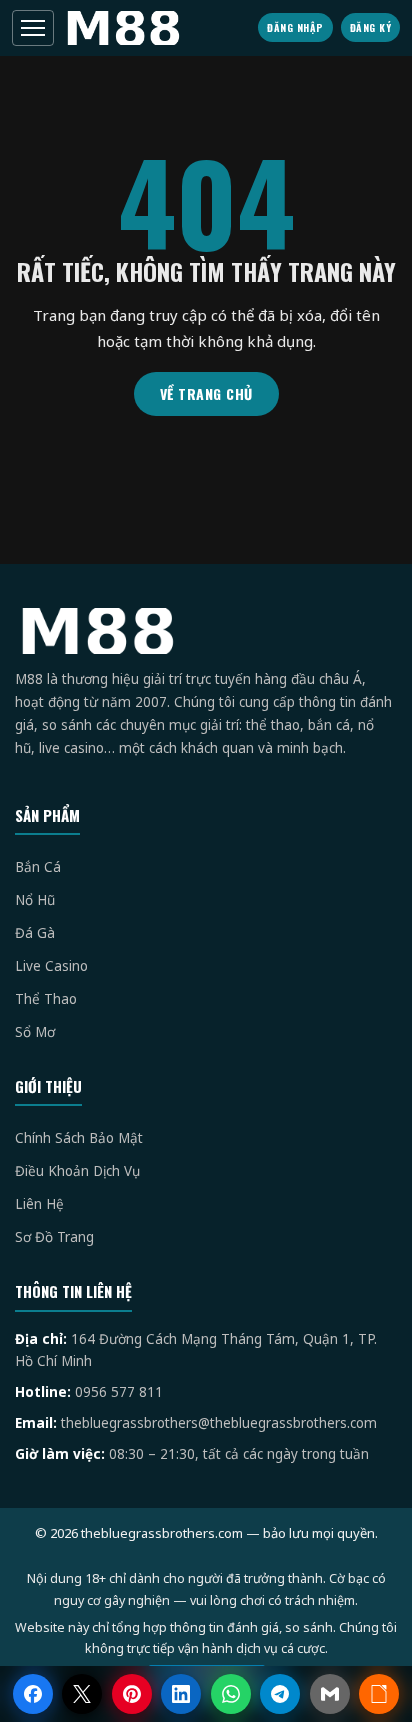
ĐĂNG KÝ (371, 27)
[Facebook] (33, 1694)
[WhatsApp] (231, 1694)
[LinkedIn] (181, 1694)
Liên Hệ (39, 1204)
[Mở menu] (33, 28)
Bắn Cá (38, 867)
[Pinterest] (132, 1694)
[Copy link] (379, 1694)
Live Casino (51, 966)
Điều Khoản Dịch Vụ (77, 1171)
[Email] (330, 1694)
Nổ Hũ (35, 900)
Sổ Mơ (35, 1032)
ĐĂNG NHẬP (295, 27)
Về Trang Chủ (206, 393)
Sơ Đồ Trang (54, 1237)
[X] (82, 1694)
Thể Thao (46, 999)
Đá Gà (35, 933)
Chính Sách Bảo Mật (79, 1138)
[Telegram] (280, 1694)
